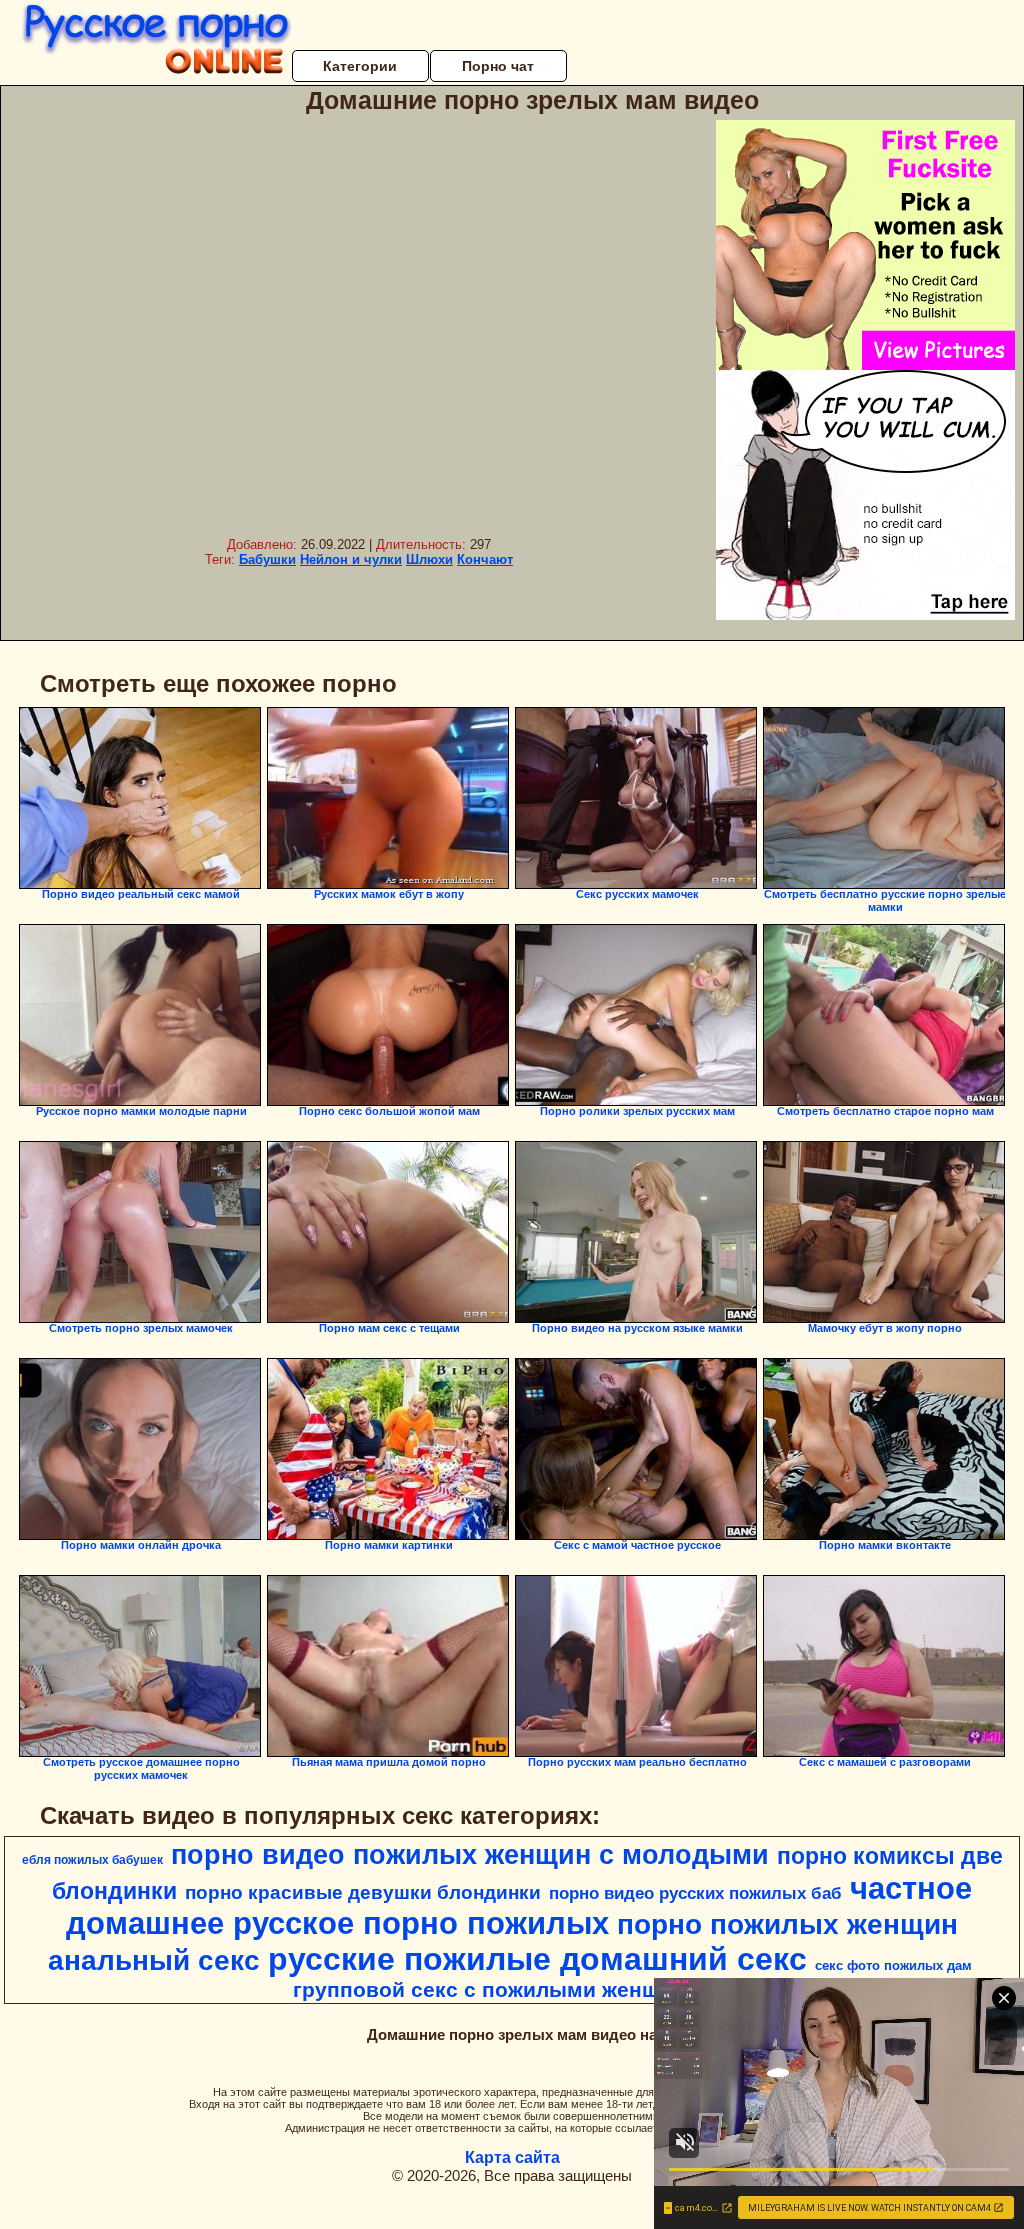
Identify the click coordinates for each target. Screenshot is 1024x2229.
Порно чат (498, 66)
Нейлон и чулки (351, 559)
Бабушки (267, 559)
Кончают (485, 559)
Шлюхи (429, 559)
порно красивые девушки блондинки (363, 1892)
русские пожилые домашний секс (537, 1959)
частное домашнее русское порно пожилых (519, 1905)
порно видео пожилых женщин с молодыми (470, 1855)
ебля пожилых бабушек (92, 1860)
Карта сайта (512, 2157)
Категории (360, 66)
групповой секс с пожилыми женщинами (510, 1990)
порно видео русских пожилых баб (695, 1893)
